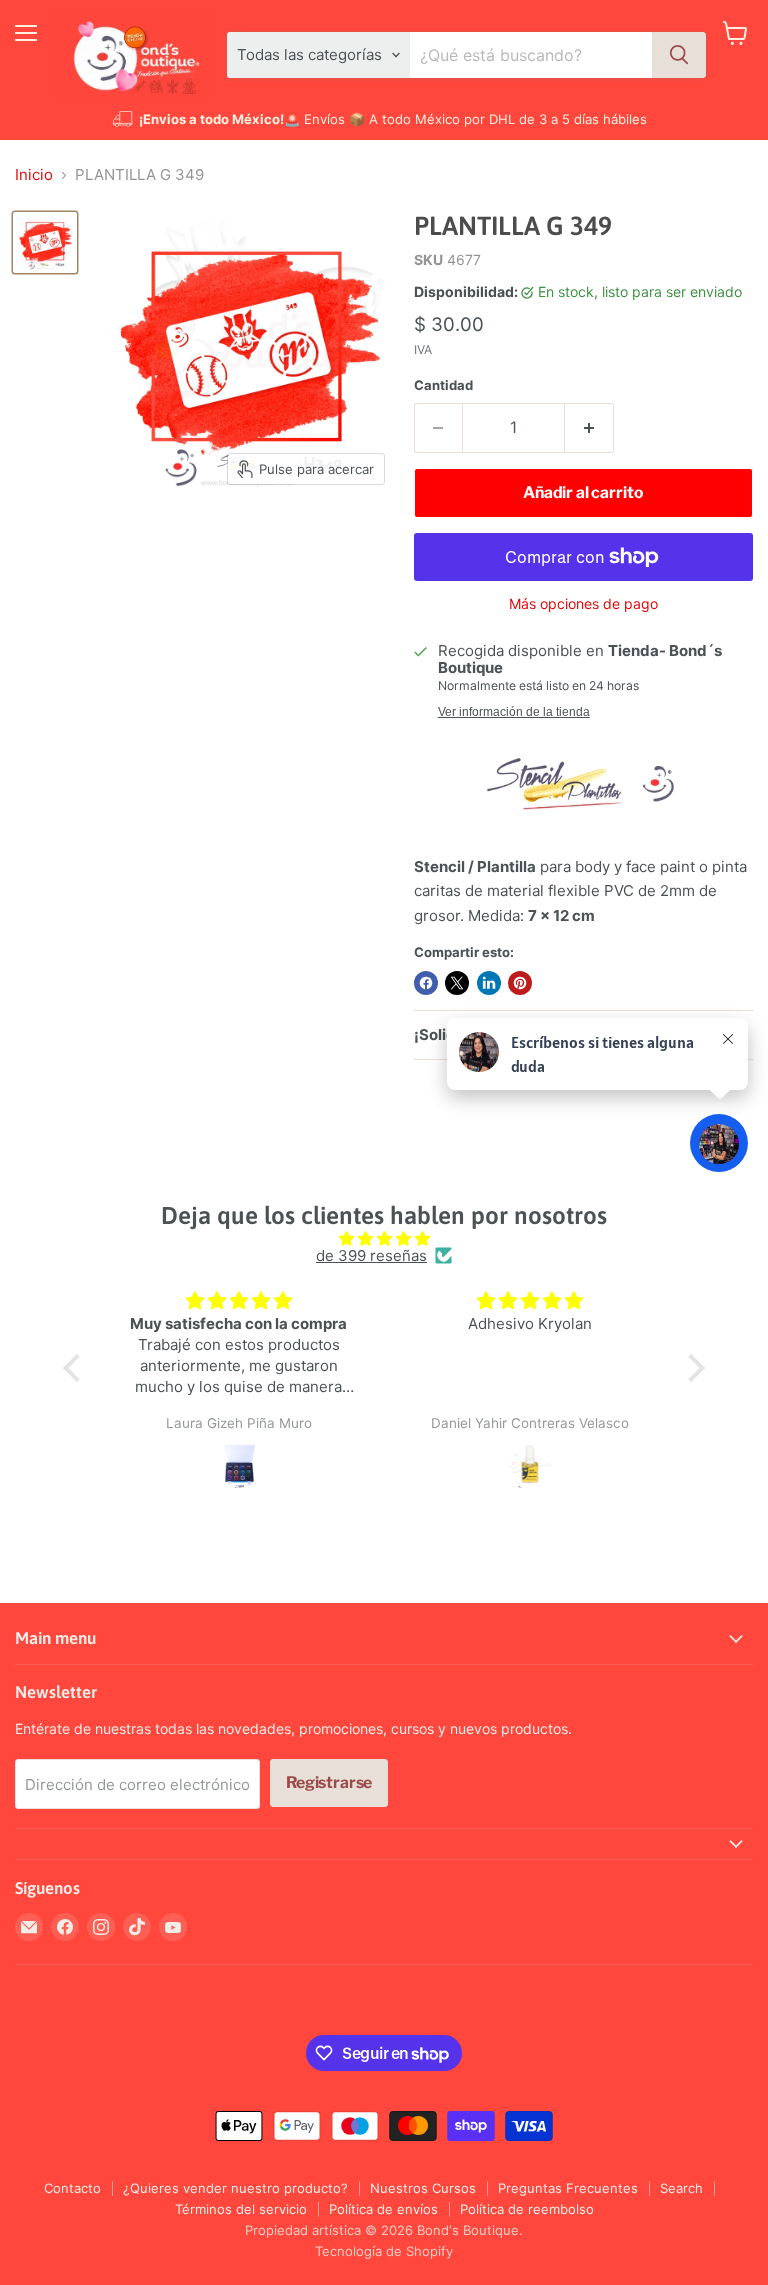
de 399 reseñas (371, 1255)
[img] (383, 1238)
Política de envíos (383, 2209)
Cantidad (443, 385)
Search (681, 2188)
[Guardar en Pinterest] (520, 983)
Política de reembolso (527, 2209)
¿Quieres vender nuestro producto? (235, 2188)
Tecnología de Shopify (384, 2251)
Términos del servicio (241, 2209)
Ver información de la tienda (514, 712)
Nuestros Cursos (423, 2188)
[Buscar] (679, 55)
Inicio (34, 174)
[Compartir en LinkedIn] (489, 983)
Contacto (72, 2188)
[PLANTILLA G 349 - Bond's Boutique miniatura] (45, 243)
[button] (77, 1368)
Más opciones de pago (583, 604)
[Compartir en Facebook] (426, 983)
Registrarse (329, 1782)
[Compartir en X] (457, 983)
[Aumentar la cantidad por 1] (589, 428)
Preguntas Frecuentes (568, 2188)
